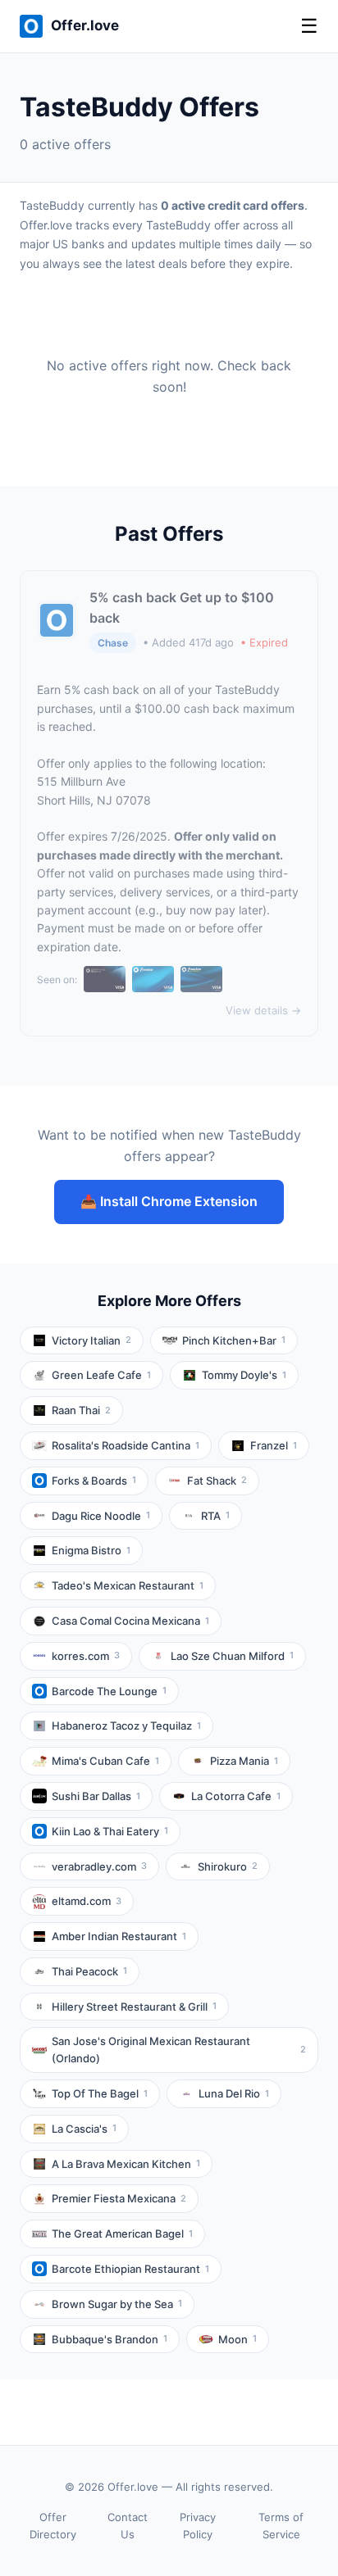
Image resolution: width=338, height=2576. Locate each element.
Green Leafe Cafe (101, 1375)
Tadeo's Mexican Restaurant (128, 1585)
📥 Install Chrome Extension (169, 1201)
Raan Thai (81, 1410)
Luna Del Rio (234, 2093)
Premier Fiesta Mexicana (119, 2198)
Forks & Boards (94, 1481)
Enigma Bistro (91, 1550)
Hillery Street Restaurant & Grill (134, 2007)
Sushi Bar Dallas (96, 1796)
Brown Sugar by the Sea (117, 2304)
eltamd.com (87, 1901)
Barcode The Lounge (109, 1691)
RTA (215, 1516)
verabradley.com (99, 1866)
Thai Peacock (89, 1971)
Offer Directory (53, 2526)
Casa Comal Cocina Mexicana (130, 1621)
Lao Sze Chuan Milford (232, 1656)
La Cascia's (84, 2129)
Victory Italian (91, 1340)
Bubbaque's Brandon (110, 2339)
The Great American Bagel (122, 2234)
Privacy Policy (198, 2526)
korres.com (86, 1656)
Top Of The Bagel (100, 2093)
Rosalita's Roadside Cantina (126, 1445)
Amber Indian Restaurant (119, 1936)
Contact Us (128, 2526)
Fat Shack (217, 1481)
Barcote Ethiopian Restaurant (130, 2269)
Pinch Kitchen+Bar (234, 1340)
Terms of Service (281, 2526)
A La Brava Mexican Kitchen (126, 2164)
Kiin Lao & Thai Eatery (110, 1831)
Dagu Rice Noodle (101, 1516)
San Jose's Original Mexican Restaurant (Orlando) (179, 2050)
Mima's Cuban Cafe (105, 1761)
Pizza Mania (244, 1761)
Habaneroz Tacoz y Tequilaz (126, 1726)
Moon (238, 2339)
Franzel (274, 1445)
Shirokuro (228, 1866)
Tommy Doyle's (244, 1375)
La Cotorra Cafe (236, 1796)
